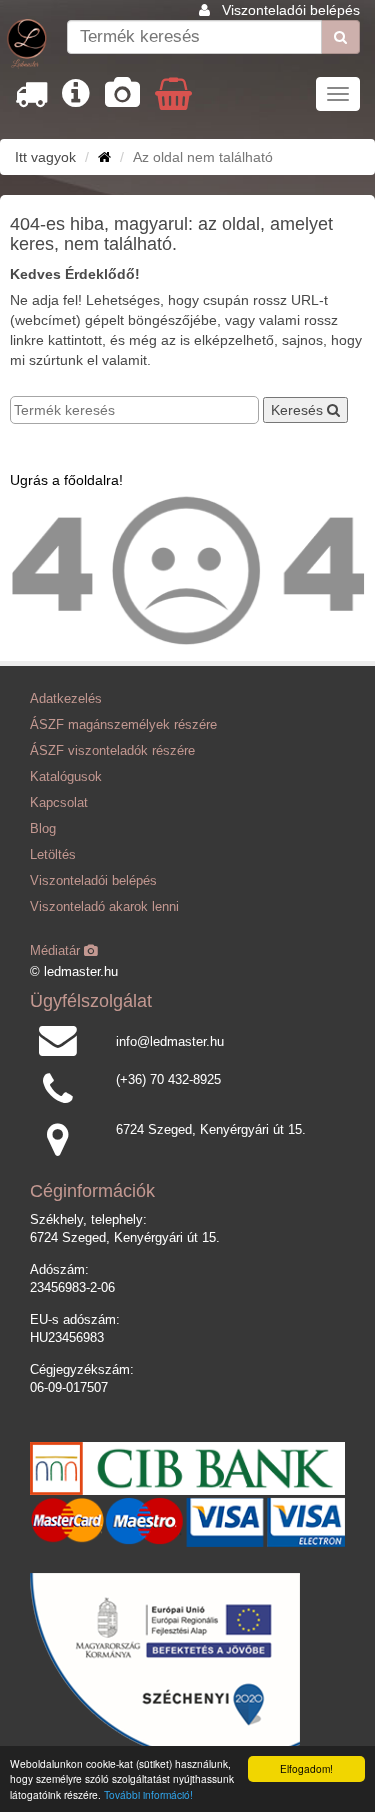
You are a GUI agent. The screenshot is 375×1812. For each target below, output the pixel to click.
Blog (43, 829)
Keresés (299, 410)
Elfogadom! (306, 1768)
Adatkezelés (66, 699)
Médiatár (57, 951)
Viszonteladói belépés (291, 10)
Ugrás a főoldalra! (66, 480)
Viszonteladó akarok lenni (104, 907)
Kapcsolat (59, 803)
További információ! (148, 1794)
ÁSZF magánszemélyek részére (123, 725)
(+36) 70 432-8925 (168, 1080)
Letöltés (53, 855)
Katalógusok (66, 777)
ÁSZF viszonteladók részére (112, 751)
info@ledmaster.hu (170, 1042)
